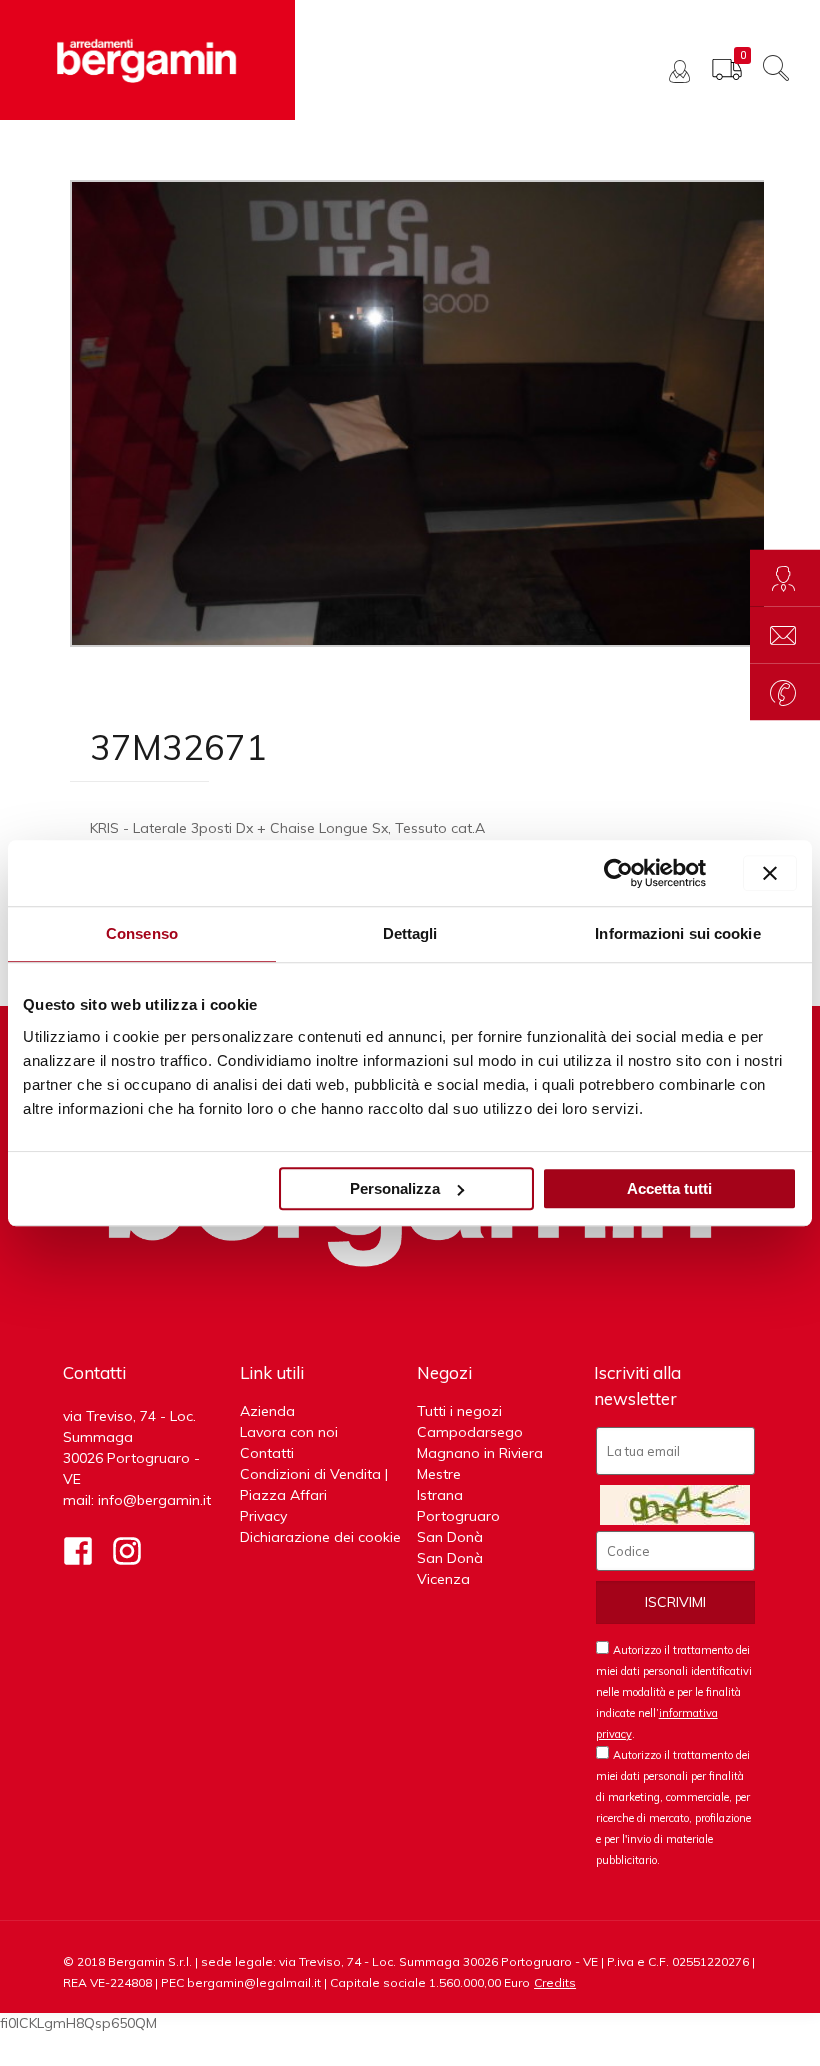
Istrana (440, 1495)
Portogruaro (458, 1516)
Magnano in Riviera (480, 1453)
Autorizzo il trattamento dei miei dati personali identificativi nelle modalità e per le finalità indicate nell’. (674, 1692)
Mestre (439, 1474)
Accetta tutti (669, 1188)
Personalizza (395, 1188)
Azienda (267, 1411)
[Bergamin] (147, 60)
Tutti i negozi (459, 1411)
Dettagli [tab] (410, 933)
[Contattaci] (785, 635)
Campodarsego (470, 1432)
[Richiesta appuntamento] (785, 578)
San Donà (450, 1537)
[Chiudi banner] (770, 873)
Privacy (263, 1516)
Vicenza (443, 1579)
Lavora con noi (289, 1432)
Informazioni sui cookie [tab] (677, 933)
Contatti (267, 1453)
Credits (555, 1982)
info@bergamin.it (154, 1500)
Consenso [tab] (142, 933)
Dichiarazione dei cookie (320, 1537)
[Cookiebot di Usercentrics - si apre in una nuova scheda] (618, 873)
